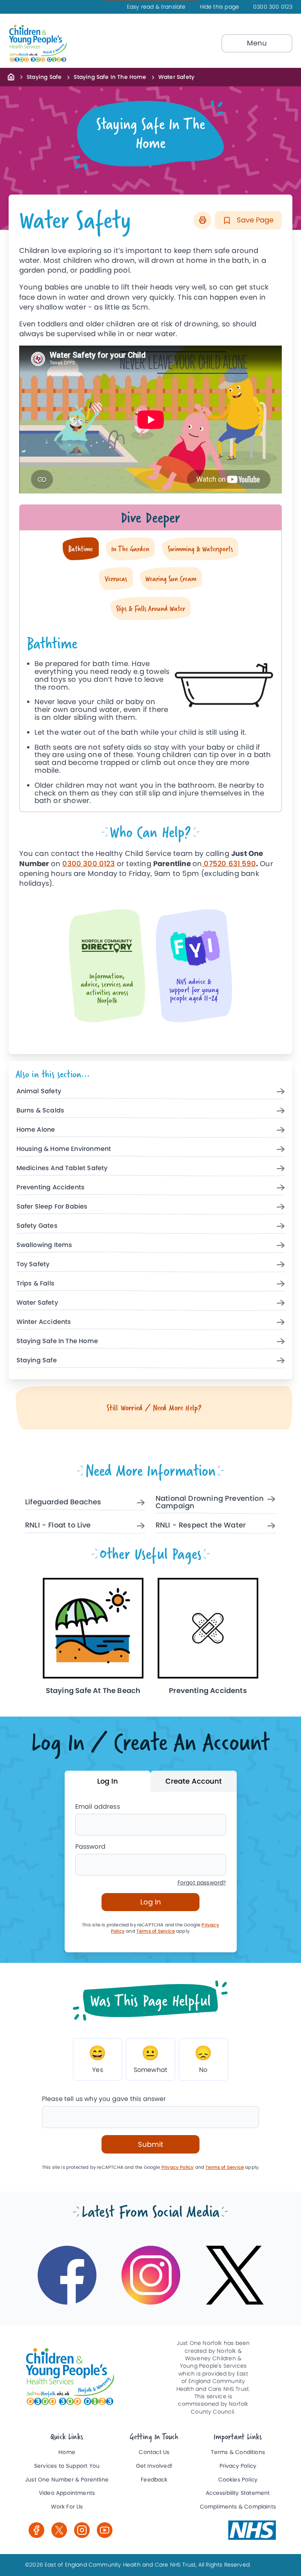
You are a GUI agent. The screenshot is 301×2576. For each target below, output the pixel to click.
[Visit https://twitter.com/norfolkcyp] (235, 2275)
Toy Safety (33, 1264)
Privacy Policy (178, 2167)
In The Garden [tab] (130, 549)
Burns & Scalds (41, 1111)
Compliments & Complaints (238, 2507)
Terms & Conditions (238, 2452)
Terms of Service (156, 1931)
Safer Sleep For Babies (52, 1207)
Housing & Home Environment (64, 1149)
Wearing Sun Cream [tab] (171, 578)
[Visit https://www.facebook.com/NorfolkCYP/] (67, 2275)
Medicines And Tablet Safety (62, 1168)
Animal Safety (39, 1091)
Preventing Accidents (51, 1188)
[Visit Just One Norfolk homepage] (56, 44)
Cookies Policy (238, 2480)
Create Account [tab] (194, 1781)
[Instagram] (82, 2530)
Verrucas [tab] (116, 578)
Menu (257, 43)
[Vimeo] (105, 2530)
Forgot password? (202, 1883)
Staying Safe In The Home (110, 77)
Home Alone (36, 1130)
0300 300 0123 (273, 7)
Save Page (254, 220)
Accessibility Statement (238, 2493)
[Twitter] (59, 2530)
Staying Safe (44, 77)
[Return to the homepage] (11, 76)
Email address (98, 1807)
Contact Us (154, 2452)
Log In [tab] (108, 1781)
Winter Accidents (44, 1322)
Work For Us (67, 2507)
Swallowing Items (44, 1245)
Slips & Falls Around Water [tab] (150, 608)
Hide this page (220, 7)
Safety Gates (37, 1226)
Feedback (154, 2480)
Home (67, 2452)
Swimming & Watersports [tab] (200, 549)
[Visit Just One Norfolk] (252, 2530)
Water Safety (37, 1303)
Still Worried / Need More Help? (154, 1408)
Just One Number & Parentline (67, 2480)
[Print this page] (202, 220)
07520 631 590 (229, 864)
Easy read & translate (156, 7)
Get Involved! (154, 2466)
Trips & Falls (35, 1284)
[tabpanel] (151, 716)
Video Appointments (67, 2493)
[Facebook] (36, 2530)
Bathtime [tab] (81, 549)
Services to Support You (67, 2466)
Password (90, 1847)
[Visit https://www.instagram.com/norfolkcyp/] (151, 2275)
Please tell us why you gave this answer (104, 2099)
